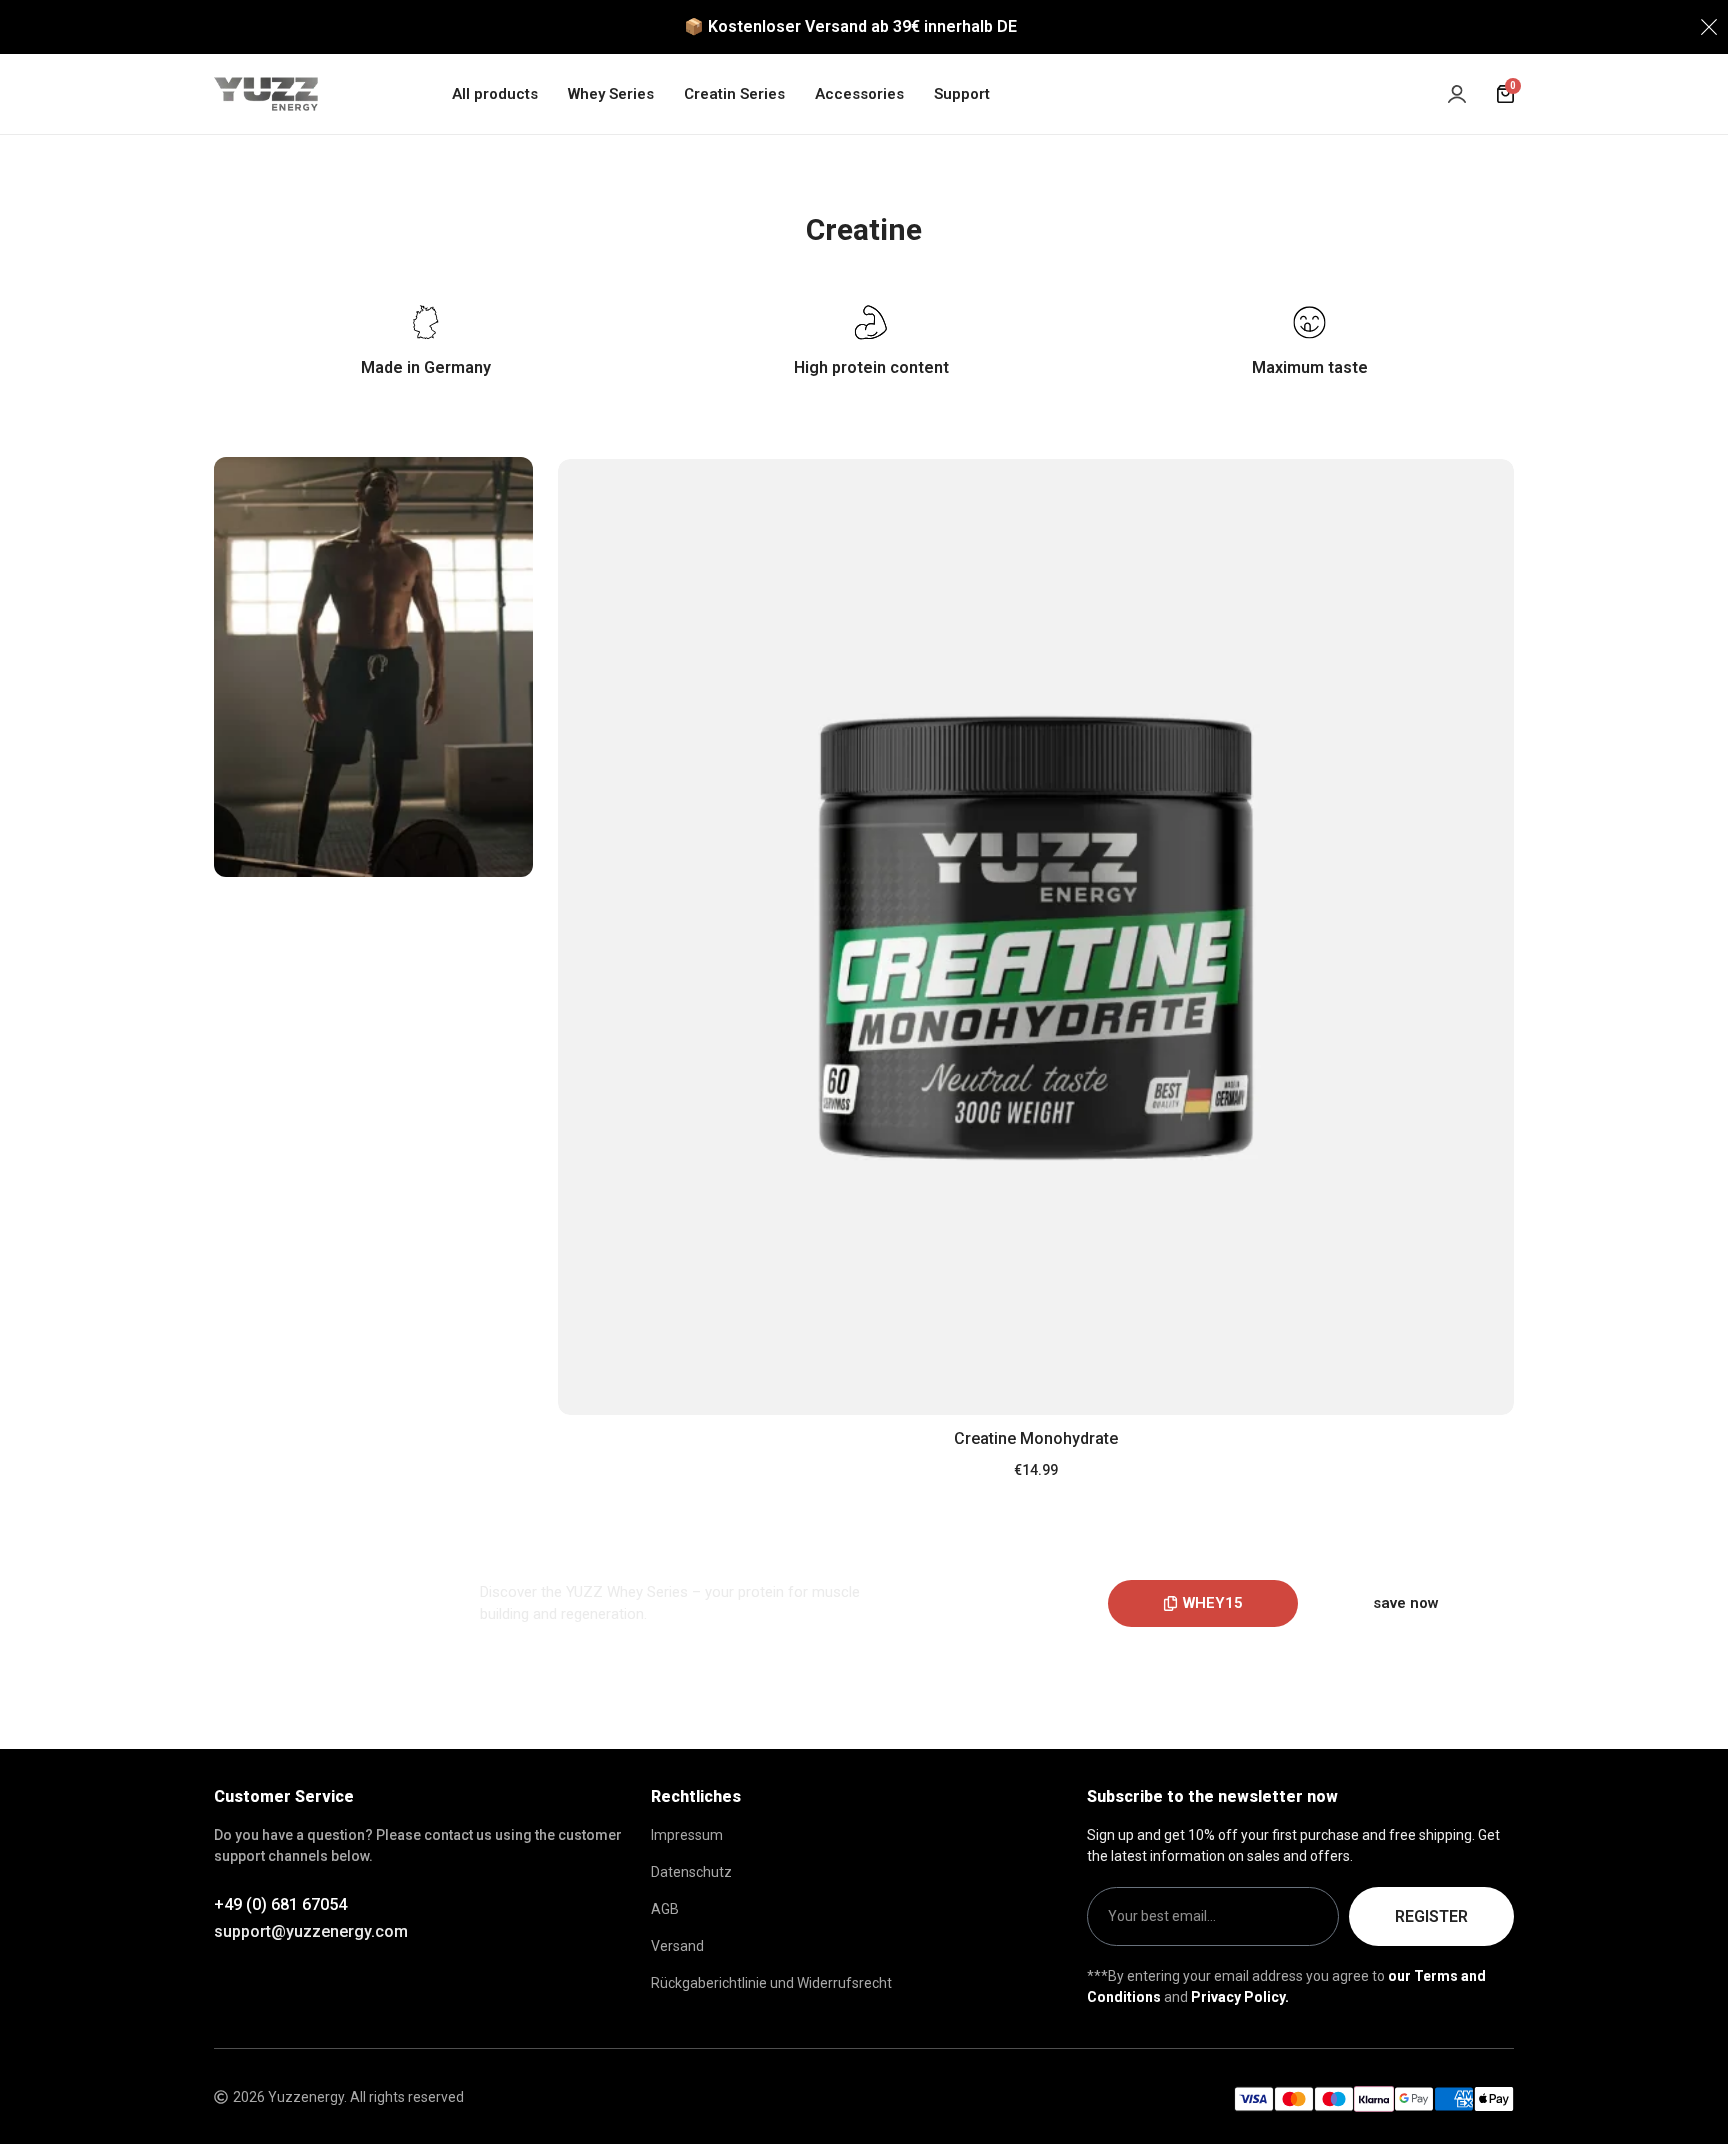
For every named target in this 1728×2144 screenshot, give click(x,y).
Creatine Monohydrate (1036, 1438)
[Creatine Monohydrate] (1036, 937)
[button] (1203, 1603)
